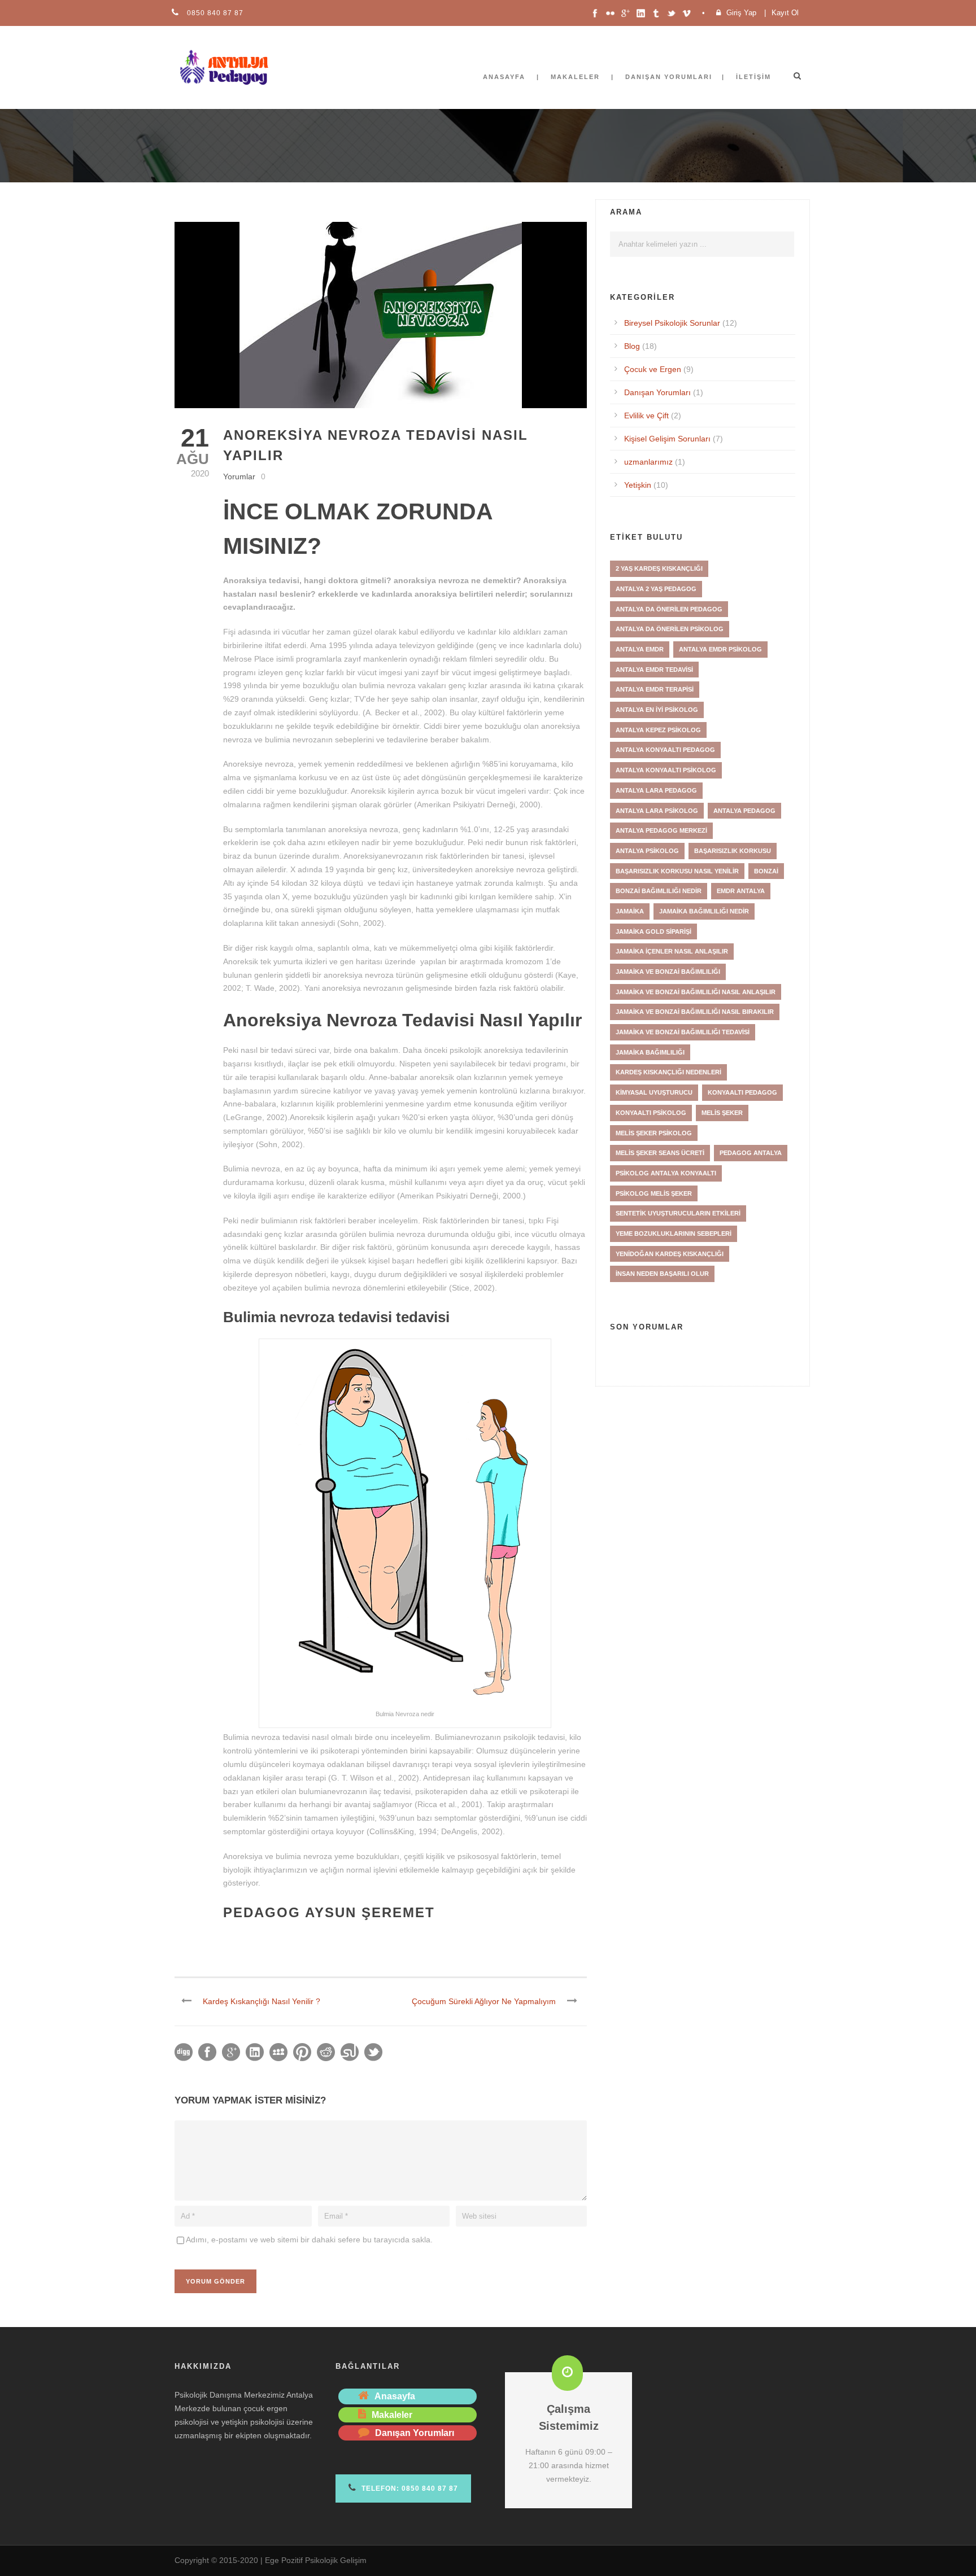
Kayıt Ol (785, 13)
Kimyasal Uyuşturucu (654, 1092)
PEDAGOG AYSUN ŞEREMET (329, 1912)
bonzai (766, 871)
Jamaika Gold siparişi (653, 931)
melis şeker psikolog (654, 1133)
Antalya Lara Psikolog (657, 811)
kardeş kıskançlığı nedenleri (668, 1072)
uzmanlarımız (648, 462)
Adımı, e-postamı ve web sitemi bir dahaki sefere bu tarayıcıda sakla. (309, 2240)
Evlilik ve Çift (646, 416)
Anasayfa (504, 77)
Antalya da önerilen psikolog (670, 629)
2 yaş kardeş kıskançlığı (659, 568)
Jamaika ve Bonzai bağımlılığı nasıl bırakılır (695, 1012)
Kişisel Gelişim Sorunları (667, 439)
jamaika (630, 911)
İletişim (753, 77)
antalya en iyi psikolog (657, 710)
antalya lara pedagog (656, 790)
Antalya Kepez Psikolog (658, 730)
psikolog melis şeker (654, 1193)
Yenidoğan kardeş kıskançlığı (670, 1254)
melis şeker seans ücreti (660, 1153)
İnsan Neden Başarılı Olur (662, 1274)
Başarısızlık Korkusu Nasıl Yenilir (677, 871)
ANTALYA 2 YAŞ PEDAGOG (656, 589)
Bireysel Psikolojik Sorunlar (672, 323)
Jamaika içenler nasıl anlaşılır (672, 951)
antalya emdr (640, 649)
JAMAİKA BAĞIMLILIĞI (650, 1052)
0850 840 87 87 (214, 13)
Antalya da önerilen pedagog (669, 609)
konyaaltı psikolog (651, 1113)
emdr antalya (741, 891)
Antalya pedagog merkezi (661, 830)
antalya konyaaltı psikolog (666, 770)
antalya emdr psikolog (720, 649)
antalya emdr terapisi (655, 689)
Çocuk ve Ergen (653, 369)
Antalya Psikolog (647, 851)
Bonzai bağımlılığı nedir (659, 891)
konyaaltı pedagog (742, 1092)
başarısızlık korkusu (733, 851)
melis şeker (722, 1113)
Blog (632, 346)
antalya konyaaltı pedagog (665, 750)
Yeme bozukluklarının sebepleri (674, 1234)
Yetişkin (638, 485)
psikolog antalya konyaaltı (666, 1173)
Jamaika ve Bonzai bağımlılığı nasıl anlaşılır (696, 992)
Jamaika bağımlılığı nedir (704, 911)
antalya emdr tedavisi (654, 670)
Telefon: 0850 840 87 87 (409, 2488)
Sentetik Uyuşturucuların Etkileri (678, 1213)
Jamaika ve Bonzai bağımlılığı (668, 972)
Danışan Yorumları (657, 392)
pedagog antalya (751, 1153)
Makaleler (575, 77)
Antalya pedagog (744, 811)
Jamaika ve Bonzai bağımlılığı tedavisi (683, 1032)
